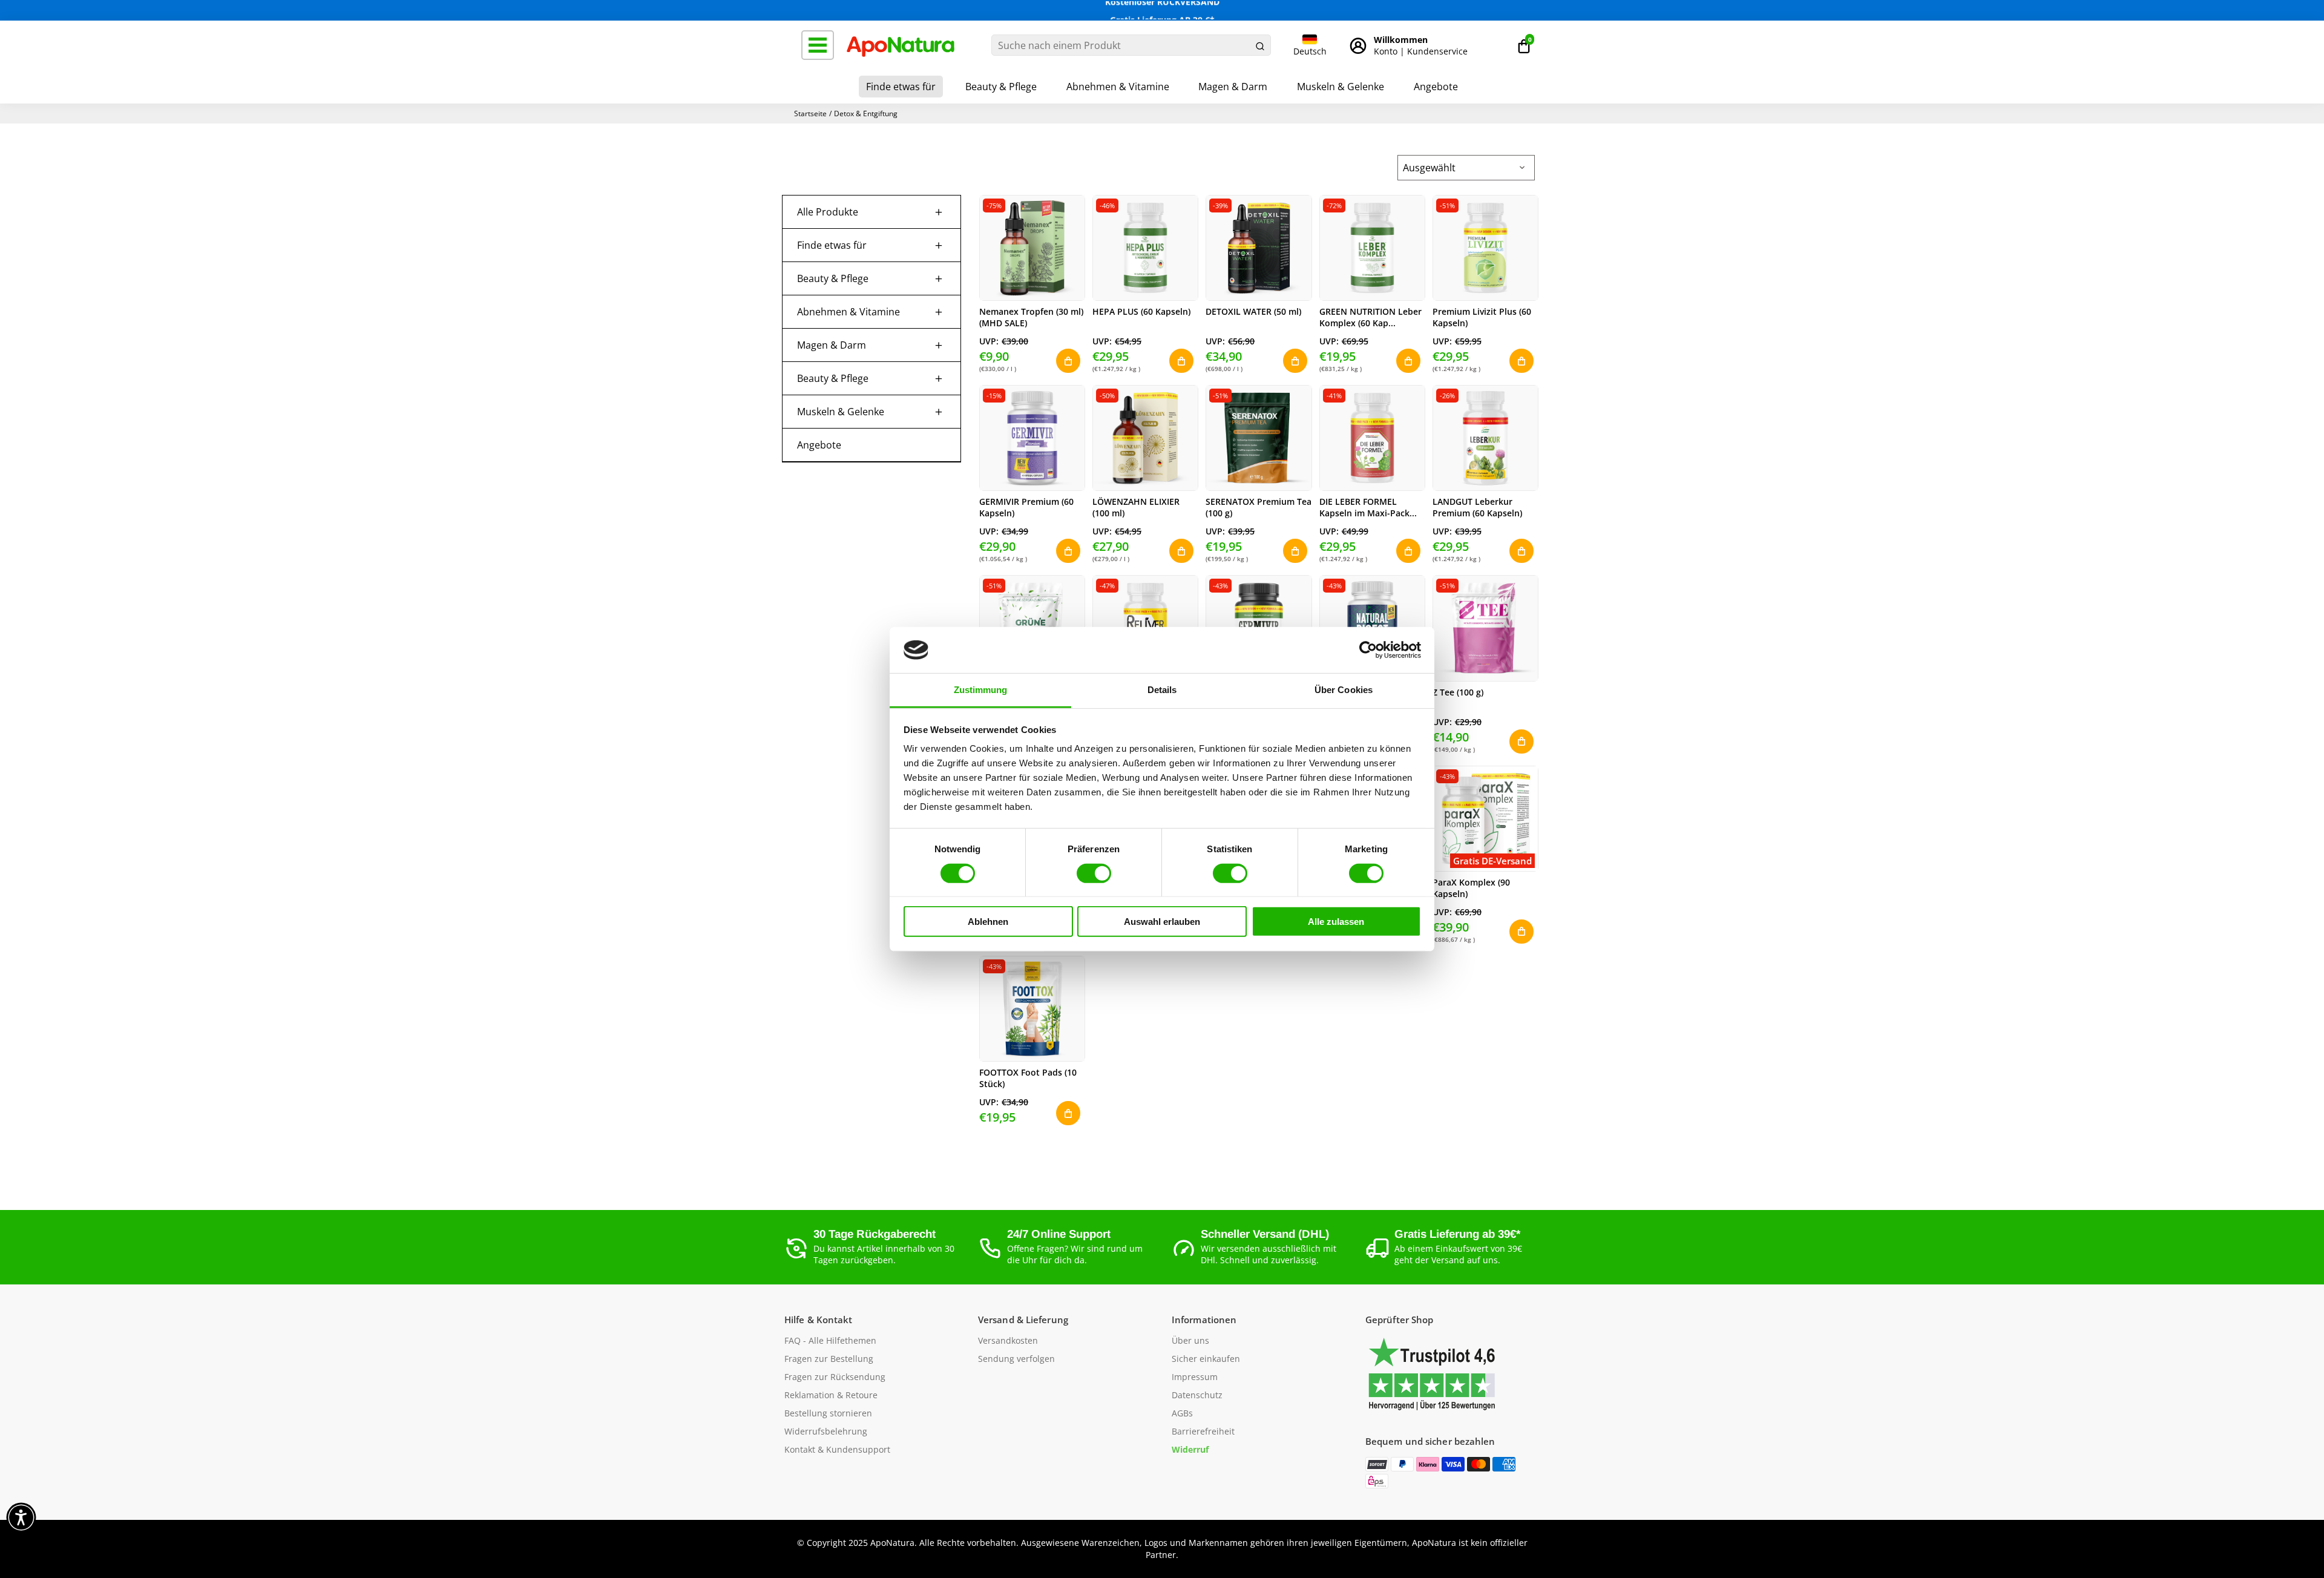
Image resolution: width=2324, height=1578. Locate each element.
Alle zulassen (1336, 922)
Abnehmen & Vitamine (1118, 87)
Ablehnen (988, 922)
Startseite (810, 113)
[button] (1524, 45)
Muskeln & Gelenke (1341, 87)
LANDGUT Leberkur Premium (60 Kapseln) (1477, 507)
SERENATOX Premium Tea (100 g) (1259, 507)
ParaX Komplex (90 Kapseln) (1471, 888)
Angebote (1436, 87)
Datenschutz (1197, 1395)
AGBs (1182, 1413)
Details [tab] (1162, 690)
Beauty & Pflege (1001, 87)
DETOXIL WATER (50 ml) (1253, 311)
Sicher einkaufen (1206, 1359)
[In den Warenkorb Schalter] (1068, 361)
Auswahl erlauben (1162, 922)
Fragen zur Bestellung (829, 1359)
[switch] (1094, 873)
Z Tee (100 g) (1458, 692)
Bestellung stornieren (828, 1413)
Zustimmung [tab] (981, 690)
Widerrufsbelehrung (826, 1432)
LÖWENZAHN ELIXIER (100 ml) (1136, 507)
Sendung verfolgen (1016, 1359)
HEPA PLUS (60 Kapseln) (1141, 311)
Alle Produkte (828, 212)
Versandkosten (1008, 1341)
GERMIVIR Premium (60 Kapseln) (1026, 507)
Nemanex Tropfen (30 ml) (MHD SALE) (1031, 317)
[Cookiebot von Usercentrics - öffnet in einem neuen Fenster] (1368, 650)
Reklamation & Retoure (831, 1395)
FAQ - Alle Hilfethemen (830, 1341)
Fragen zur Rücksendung (835, 1377)
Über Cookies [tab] (1344, 690)
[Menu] (818, 45)
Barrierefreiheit (1203, 1432)
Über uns (1190, 1341)
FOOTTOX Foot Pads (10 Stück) (1028, 1078)
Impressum (1195, 1377)
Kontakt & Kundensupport (837, 1450)
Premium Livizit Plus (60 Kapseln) (1482, 317)
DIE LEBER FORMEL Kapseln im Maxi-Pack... (1368, 507)
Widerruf (1190, 1450)
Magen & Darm (1233, 87)
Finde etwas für (901, 87)
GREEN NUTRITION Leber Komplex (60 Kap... (1370, 317)
